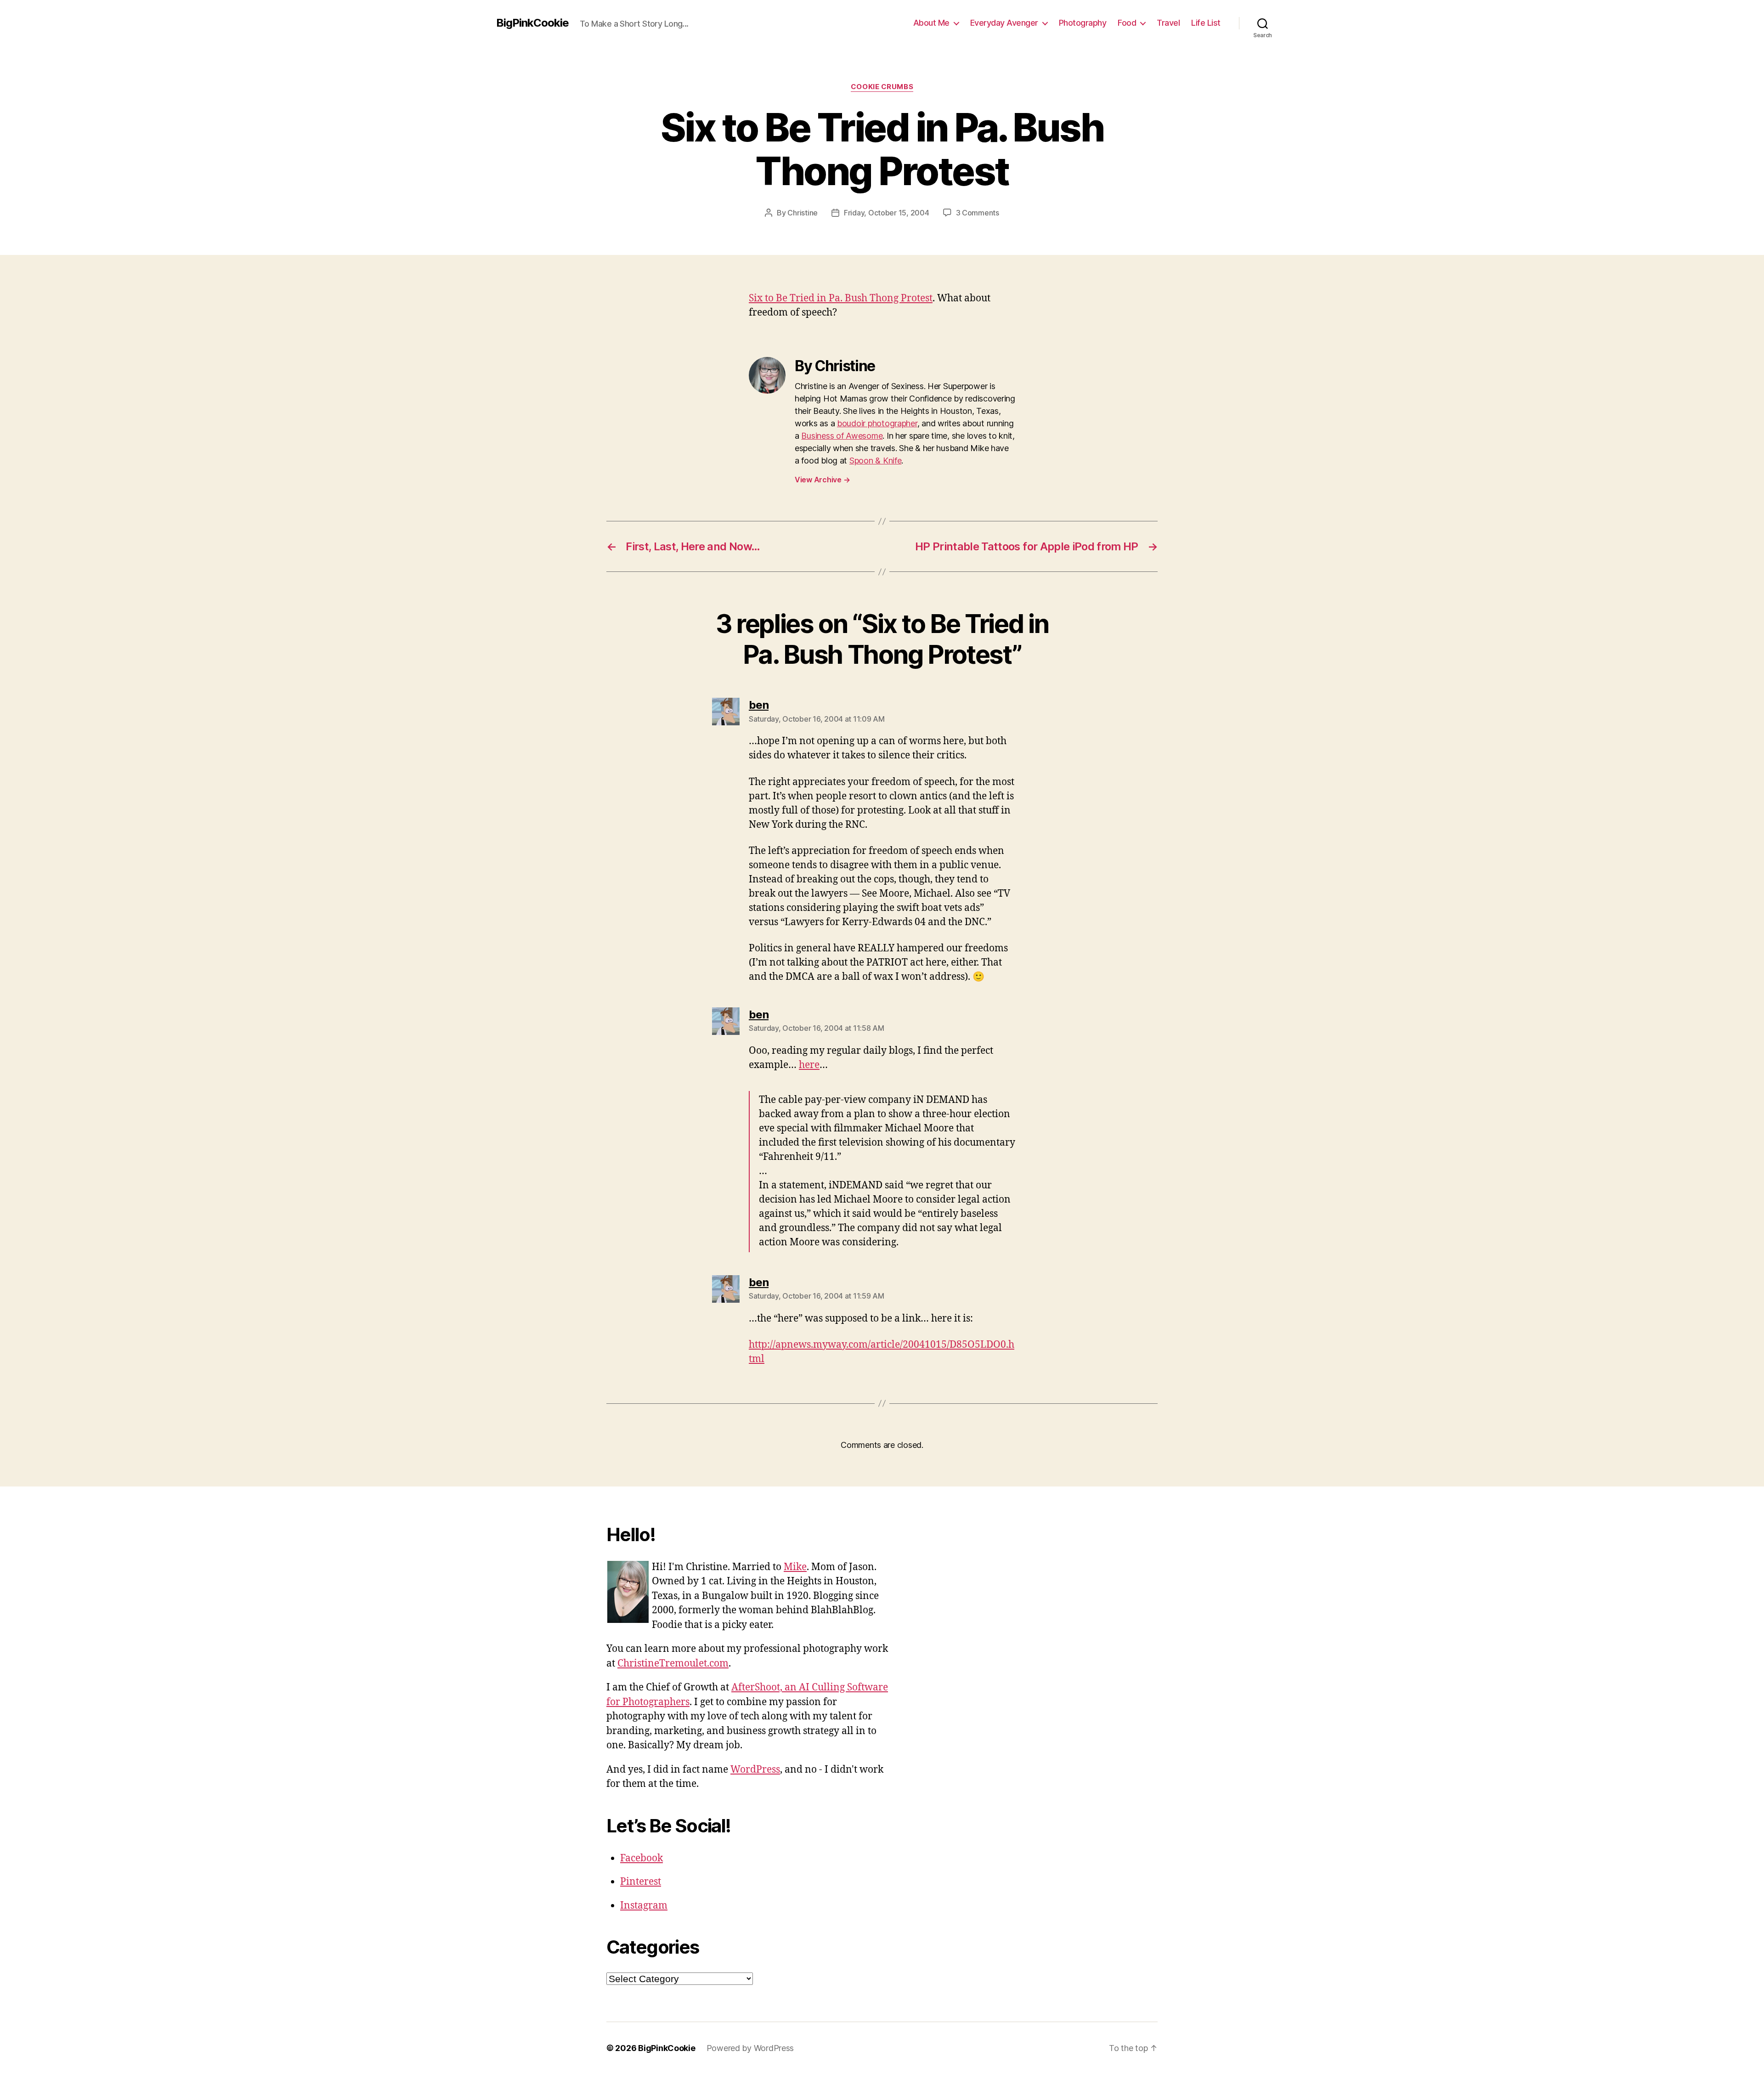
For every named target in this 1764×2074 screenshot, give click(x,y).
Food (1127, 23)
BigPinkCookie (532, 23)
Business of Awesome (842, 436)
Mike (795, 1567)
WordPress (755, 1770)
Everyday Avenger (1004, 23)
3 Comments (978, 213)
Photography (1083, 23)
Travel (1168, 23)
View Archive (822, 480)
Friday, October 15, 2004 (887, 213)
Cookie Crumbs (882, 87)
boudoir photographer (877, 423)
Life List (1206, 23)
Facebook (642, 1858)
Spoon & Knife (876, 461)
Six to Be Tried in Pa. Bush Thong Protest (841, 298)
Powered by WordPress (750, 2048)
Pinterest (641, 1882)
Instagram (644, 1906)
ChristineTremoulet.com (673, 1664)
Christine (803, 213)
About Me (931, 23)
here (809, 1065)
